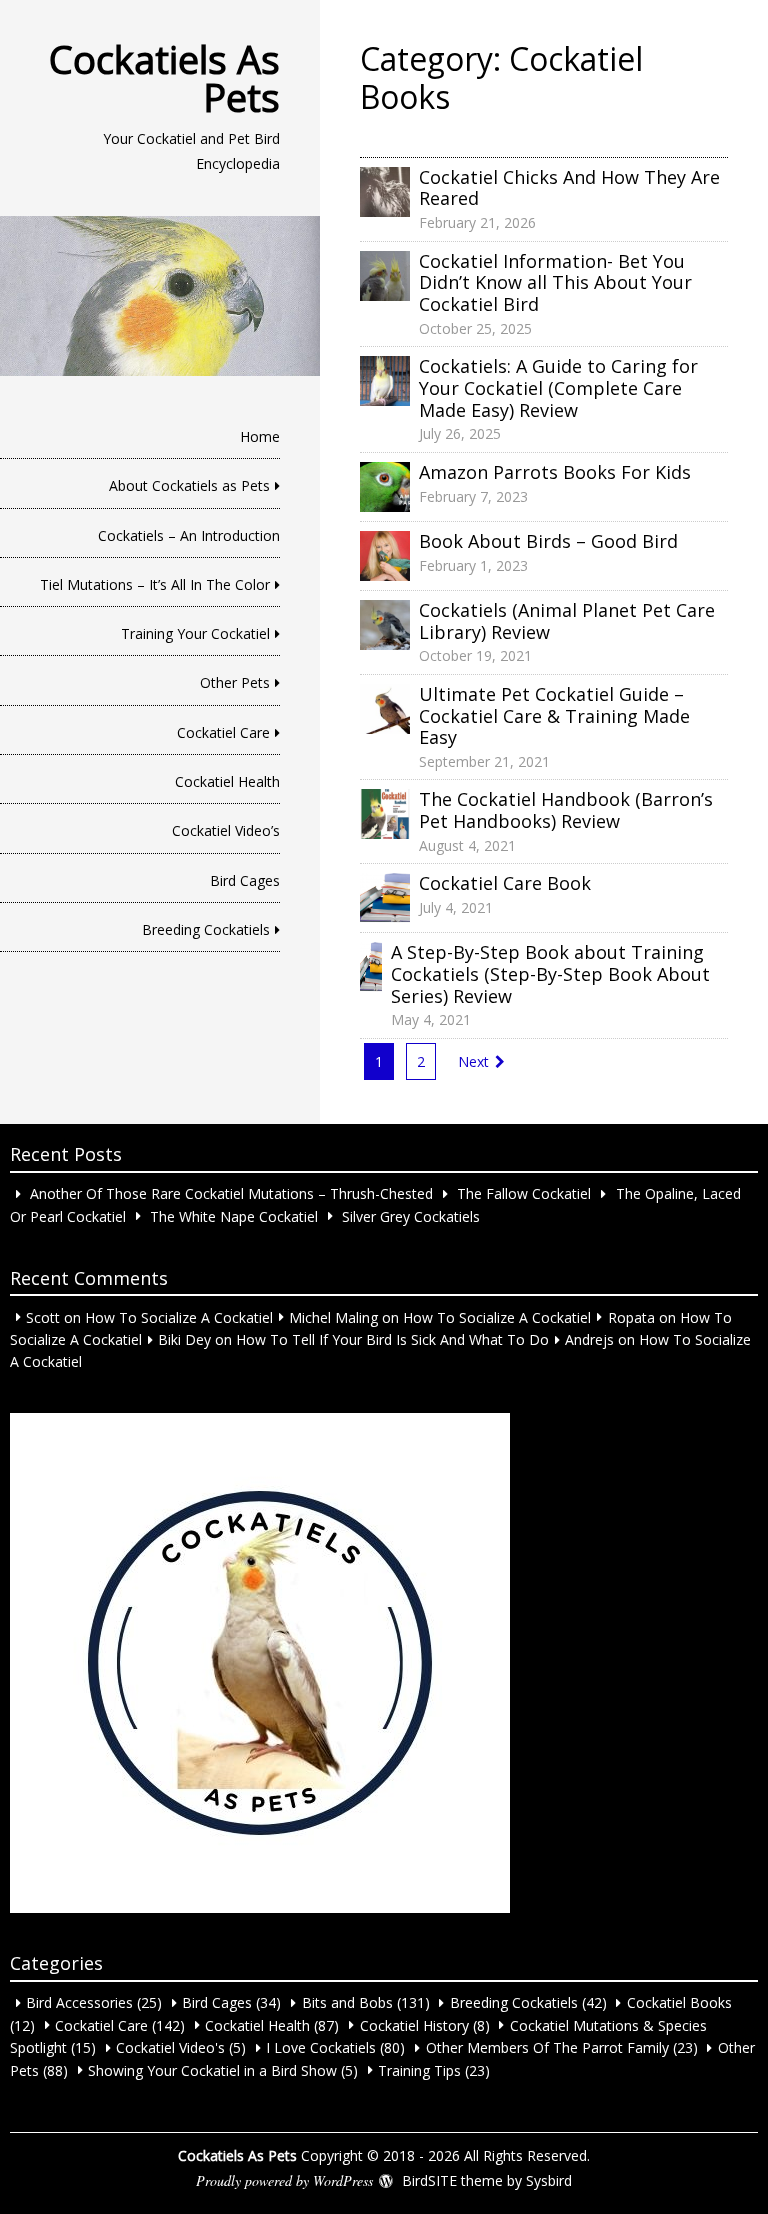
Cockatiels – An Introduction (189, 535)
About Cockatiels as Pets (189, 485)
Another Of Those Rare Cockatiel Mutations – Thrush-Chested (231, 1193)
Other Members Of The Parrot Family (547, 2047)
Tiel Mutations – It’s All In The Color (155, 584)
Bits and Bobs (347, 2002)
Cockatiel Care (223, 732)
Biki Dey (184, 1339)
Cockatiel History (414, 2024)
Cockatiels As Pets (164, 78)
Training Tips (419, 2069)
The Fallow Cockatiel (524, 1193)
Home (260, 436)
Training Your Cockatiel (195, 633)
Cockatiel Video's (170, 2047)
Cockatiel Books (679, 2002)
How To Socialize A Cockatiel (179, 1316)
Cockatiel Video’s (226, 830)
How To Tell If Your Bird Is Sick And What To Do (392, 1339)
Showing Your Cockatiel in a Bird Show (212, 2069)
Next (473, 1061)
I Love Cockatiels (321, 2047)
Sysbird (549, 2180)
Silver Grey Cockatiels (411, 1215)
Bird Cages (245, 880)
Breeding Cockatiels (206, 929)
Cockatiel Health (227, 781)
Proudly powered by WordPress (284, 2180)
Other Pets (235, 682)
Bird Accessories (79, 2002)
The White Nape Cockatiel (234, 1215)
